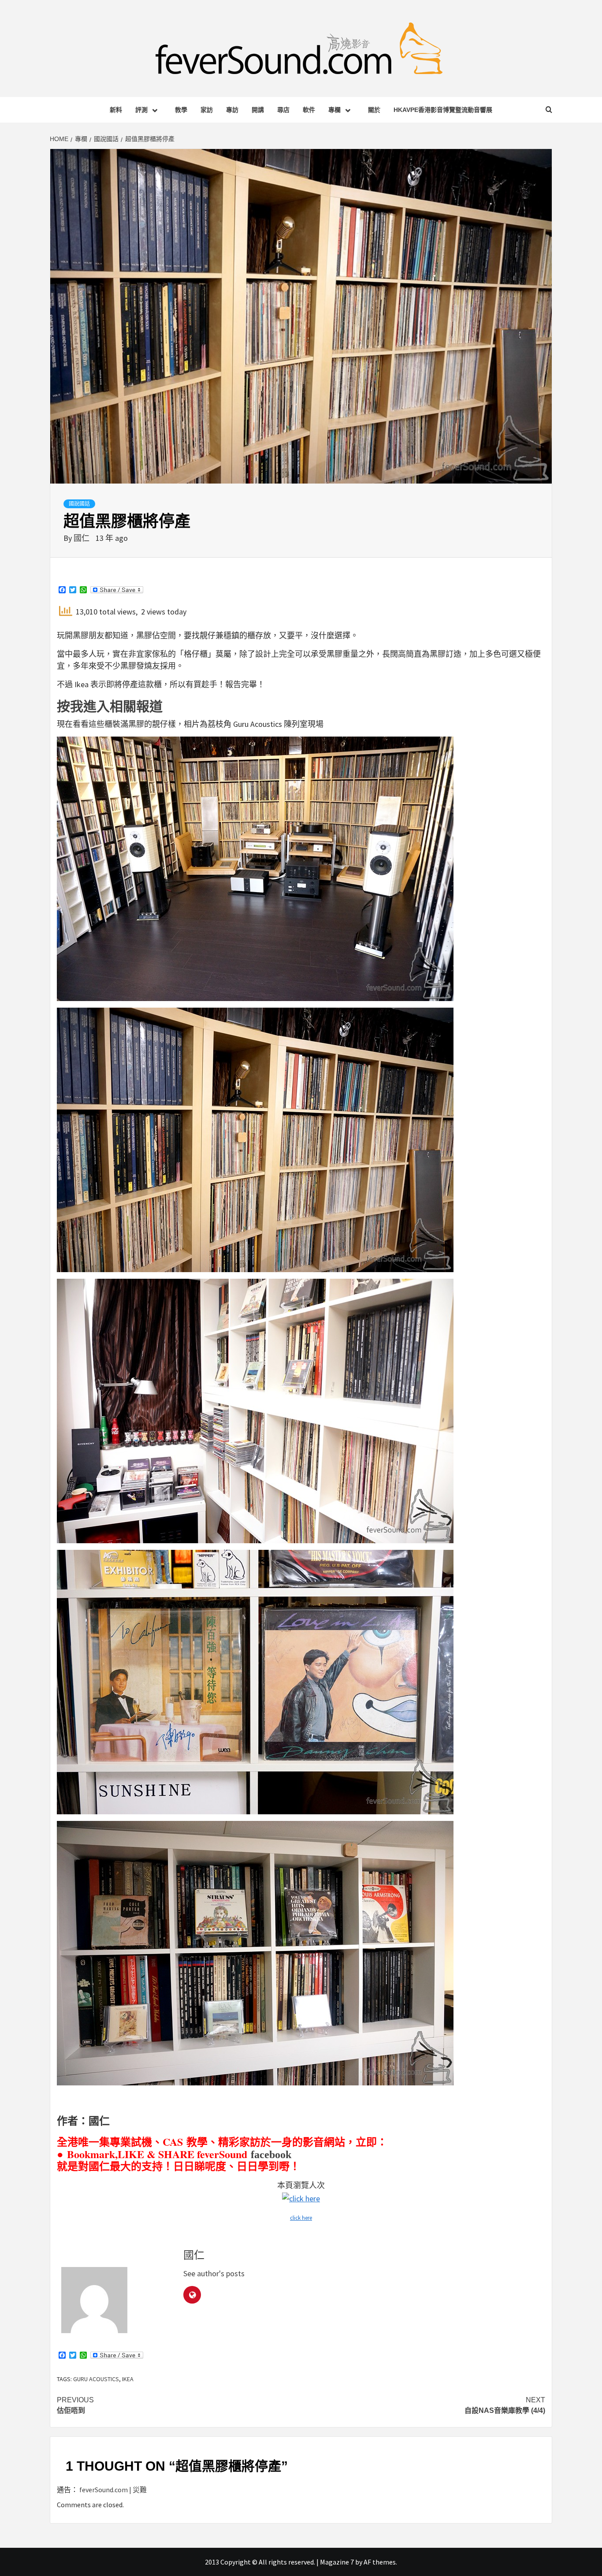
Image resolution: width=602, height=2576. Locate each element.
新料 (116, 110)
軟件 (309, 110)
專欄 (334, 110)
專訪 (232, 110)
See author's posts (214, 2273)
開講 (258, 110)
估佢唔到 (75, 2405)
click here (301, 2218)
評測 (141, 110)
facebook (271, 2155)
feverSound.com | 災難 (113, 2490)
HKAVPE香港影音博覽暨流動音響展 (443, 110)
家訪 (207, 110)
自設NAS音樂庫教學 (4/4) (505, 2405)
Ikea (128, 2379)
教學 (181, 110)
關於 (374, 110)
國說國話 (79, 504)
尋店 (283, 110)
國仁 (82, 538)
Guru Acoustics (96, 2379)
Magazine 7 (337, 2562)
